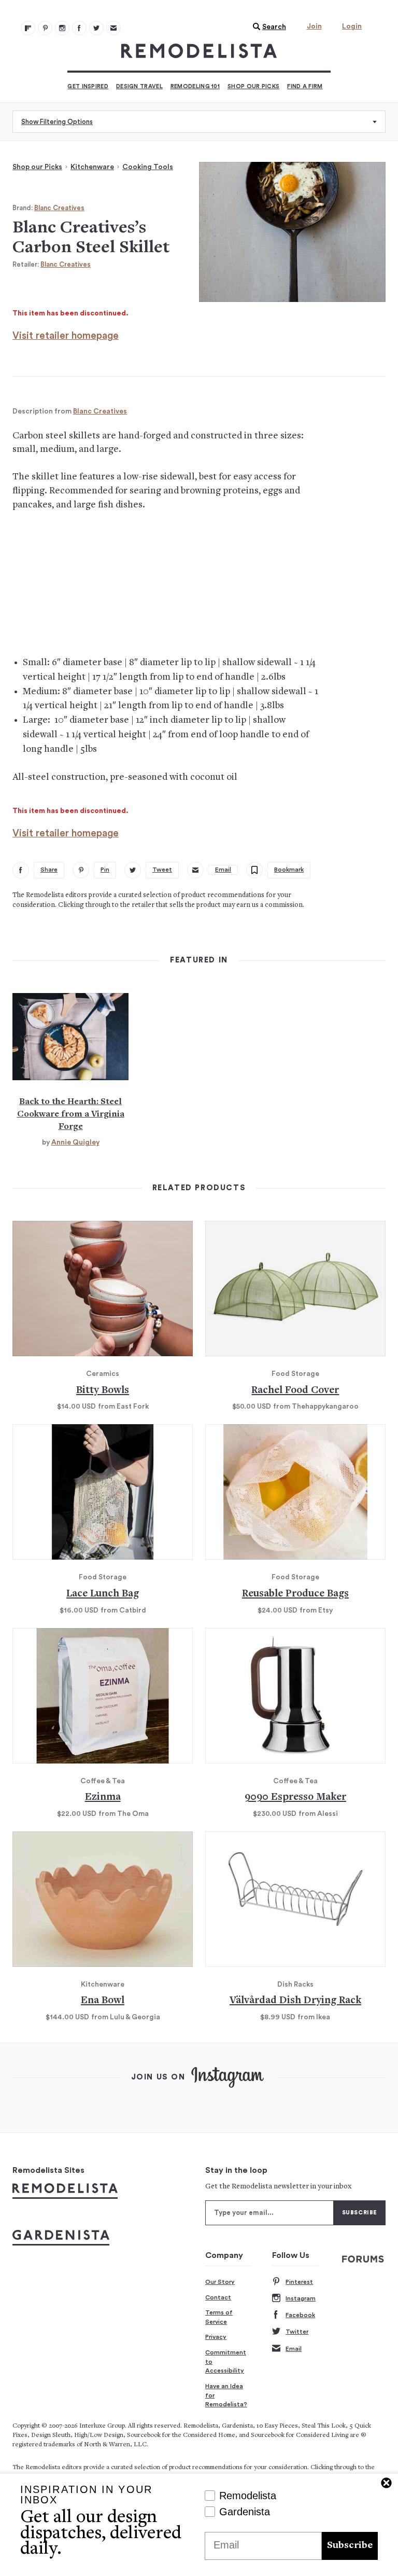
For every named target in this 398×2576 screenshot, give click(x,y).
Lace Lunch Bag (103, 1594)
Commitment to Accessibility (226, 2361)
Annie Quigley (75, 1142)
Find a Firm (305, 86)
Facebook (300, 2315)
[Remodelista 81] (62, 28)
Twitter (297, 2332)
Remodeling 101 (195, 86)
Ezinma (103, 1797)
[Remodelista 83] (96, 28)
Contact (218, 2297)
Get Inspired (88, 86)
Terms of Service (219, 2317)
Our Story (220, 2282)
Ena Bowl (103, 2001)
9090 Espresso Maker (295, 1797)
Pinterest (299, 2282)
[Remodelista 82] (79, 28)
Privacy (216, 2337)
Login (352, 26)
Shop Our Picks (253, 86)
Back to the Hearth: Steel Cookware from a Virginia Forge (71, 1114)
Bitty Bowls (103, 1391)
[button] (267, 27)
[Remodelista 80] (45, 28)
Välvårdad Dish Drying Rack (295, 2001)
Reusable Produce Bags (295, 1594)
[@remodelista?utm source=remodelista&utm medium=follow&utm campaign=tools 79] (28, 28)
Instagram (301, 2298)
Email (294, 2349)
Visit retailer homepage (66, 336)
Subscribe (350, 2546)
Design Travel (139, 86)
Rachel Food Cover (295, 1391)
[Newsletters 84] (113, 28)
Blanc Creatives (59, 208)
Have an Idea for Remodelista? (226, 2395)
